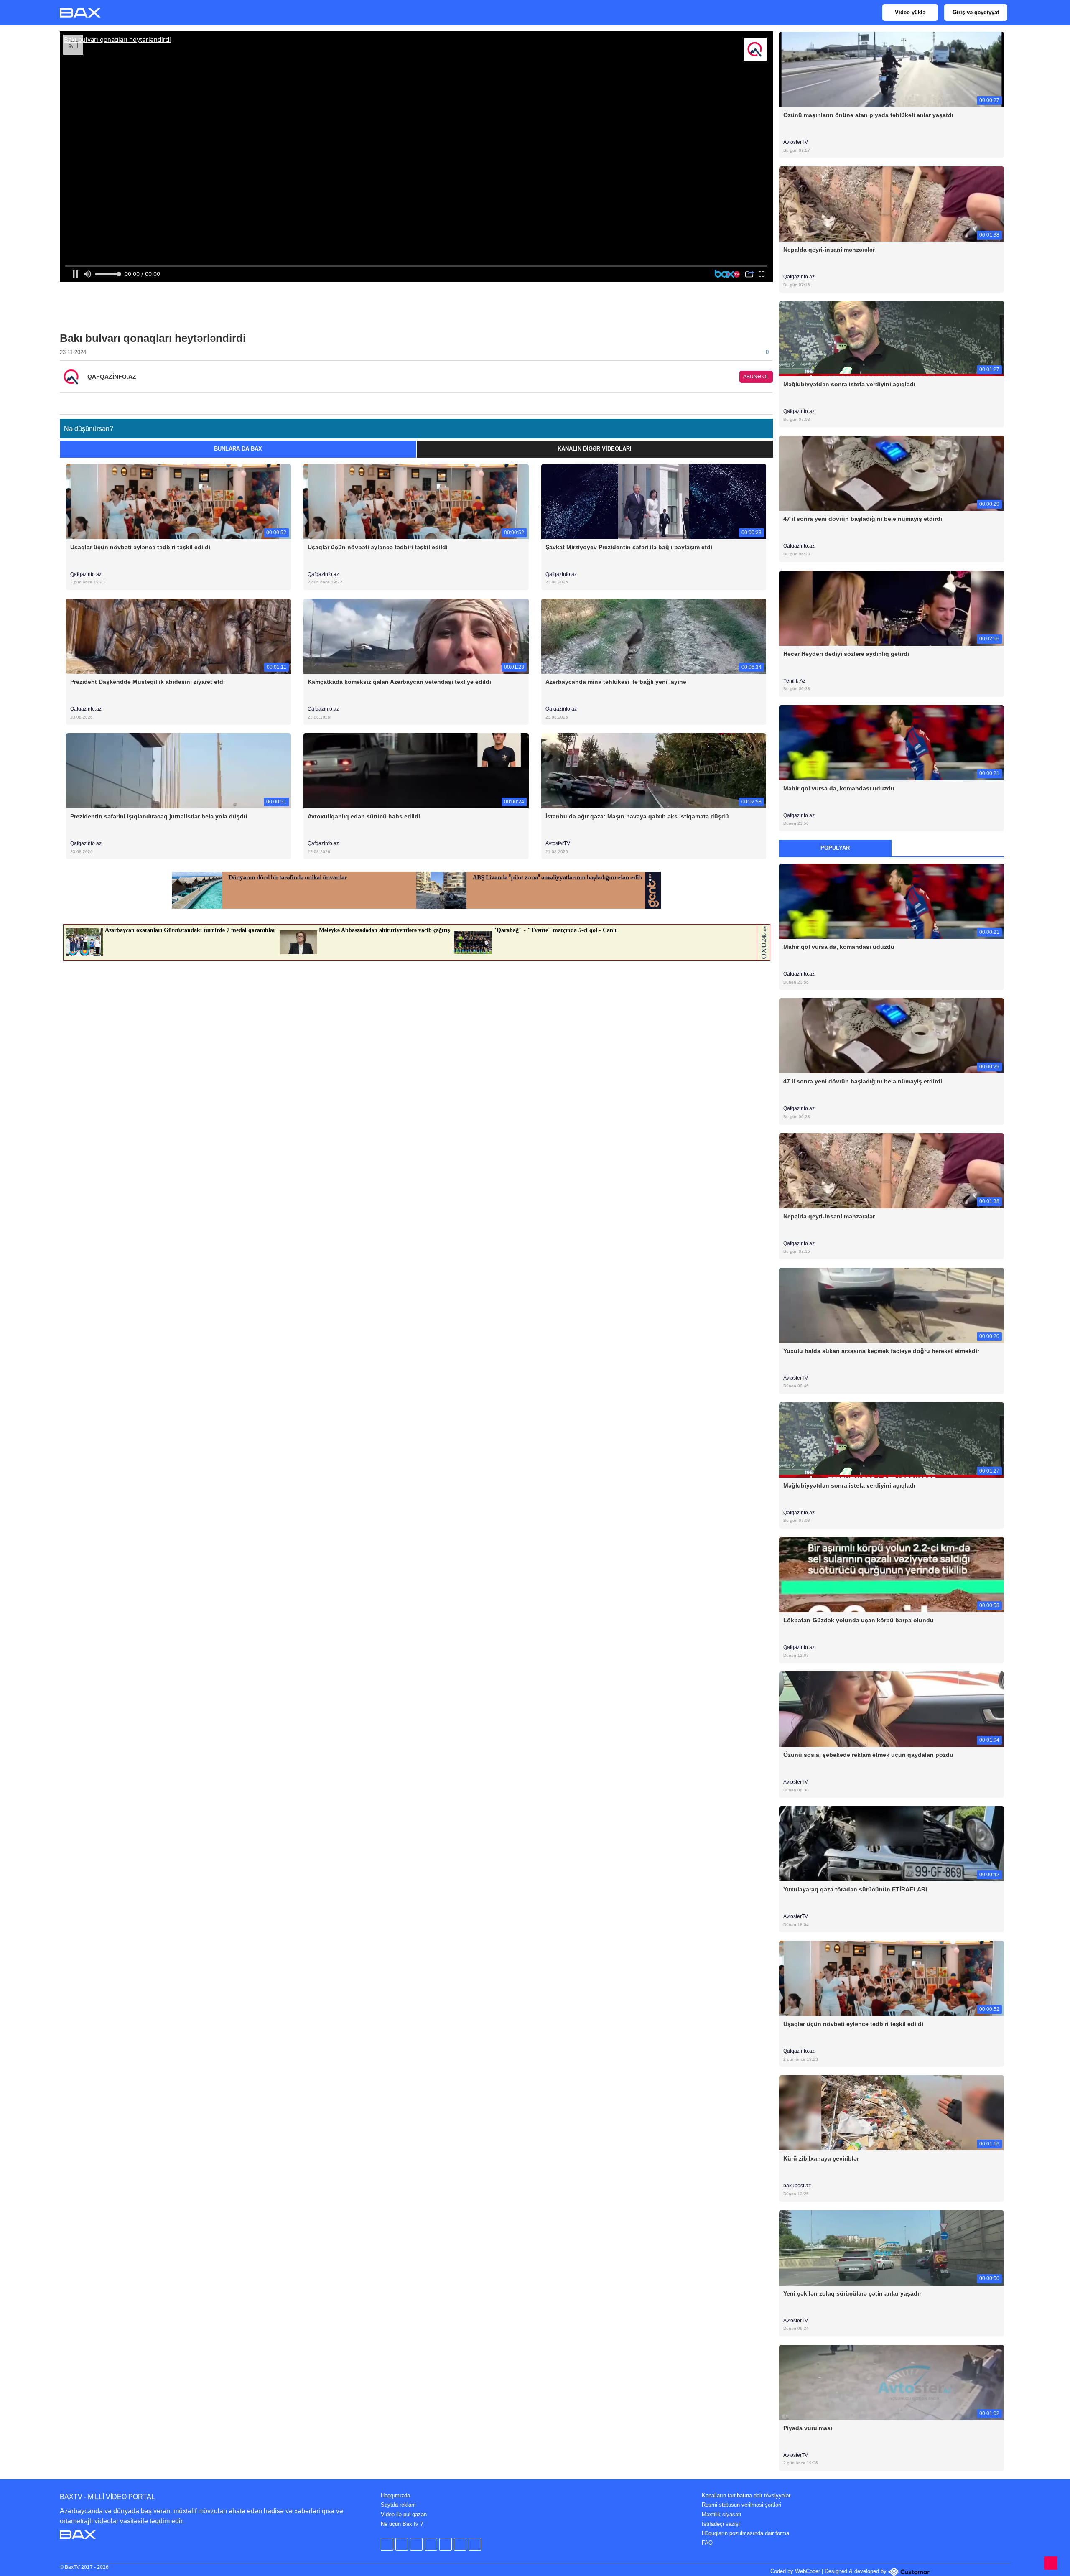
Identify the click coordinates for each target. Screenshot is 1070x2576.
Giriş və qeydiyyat (976, 12)
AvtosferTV (558, 843)
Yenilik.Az (795, 681)
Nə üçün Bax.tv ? (402, 2524)
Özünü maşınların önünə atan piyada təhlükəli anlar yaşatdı (868, 115)
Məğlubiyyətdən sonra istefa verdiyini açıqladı (849, 384)
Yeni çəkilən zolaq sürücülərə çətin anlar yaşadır (852, 2293)
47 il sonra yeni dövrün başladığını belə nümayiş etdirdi (863, 519)
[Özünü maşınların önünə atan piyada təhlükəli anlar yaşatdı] (892, 69)
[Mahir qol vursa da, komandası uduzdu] (892, 742)
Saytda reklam (398, 2505)
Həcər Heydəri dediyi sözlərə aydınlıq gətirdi (846, 654)
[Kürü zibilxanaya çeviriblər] (892, 2113)
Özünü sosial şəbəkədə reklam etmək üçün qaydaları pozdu (868, 1755)
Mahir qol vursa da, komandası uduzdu (839, 788)
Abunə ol (756, 377)
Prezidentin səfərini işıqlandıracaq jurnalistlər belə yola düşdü (159, 816)
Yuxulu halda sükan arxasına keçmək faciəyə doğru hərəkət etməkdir (881, 1351)
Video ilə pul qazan (404, 2514)
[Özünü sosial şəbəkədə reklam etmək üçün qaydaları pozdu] (892, 1709)
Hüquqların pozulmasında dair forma (745, 2533)
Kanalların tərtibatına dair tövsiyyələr (746, 2496)
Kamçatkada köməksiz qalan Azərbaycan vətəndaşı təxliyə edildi (399, 682)
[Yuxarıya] (1051, 2563)
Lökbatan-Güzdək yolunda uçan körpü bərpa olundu (859, 1620)
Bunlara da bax (238, 449)
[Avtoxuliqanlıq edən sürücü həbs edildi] (416, 771)
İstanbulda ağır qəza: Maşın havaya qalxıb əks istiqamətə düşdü (637, 816)
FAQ (707, 2543)
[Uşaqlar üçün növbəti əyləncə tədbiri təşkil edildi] (178, 501)
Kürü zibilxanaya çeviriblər (821, 2158)
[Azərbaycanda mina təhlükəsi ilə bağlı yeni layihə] (654, 636)
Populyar (835, 848)
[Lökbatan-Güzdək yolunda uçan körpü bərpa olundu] (892, 1574)
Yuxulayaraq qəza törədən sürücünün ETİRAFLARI (855, 1889)
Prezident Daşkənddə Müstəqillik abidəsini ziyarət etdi (148, 682)
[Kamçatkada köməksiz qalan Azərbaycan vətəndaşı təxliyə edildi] (416, 636)
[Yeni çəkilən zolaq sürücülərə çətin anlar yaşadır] (892, 2247)
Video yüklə (910, 12)
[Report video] (768, 401)
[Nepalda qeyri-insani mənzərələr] (892, 204)
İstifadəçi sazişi (721, 2524)
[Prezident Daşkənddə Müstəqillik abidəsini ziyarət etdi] (178, 636)
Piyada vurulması (808, 2428)
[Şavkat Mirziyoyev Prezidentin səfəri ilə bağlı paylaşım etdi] (654, 501)
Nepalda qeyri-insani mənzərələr (829, 250)
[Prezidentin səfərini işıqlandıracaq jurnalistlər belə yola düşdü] (178, 771)
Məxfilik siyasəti (721, 2514)
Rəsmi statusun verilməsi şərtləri (741, 2505)
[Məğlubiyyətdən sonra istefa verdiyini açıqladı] (892, 338)
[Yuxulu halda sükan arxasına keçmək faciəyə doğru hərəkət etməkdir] (892, 1305)
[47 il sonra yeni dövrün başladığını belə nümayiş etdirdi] (892, 473)
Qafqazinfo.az (86, 574)
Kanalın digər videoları (595, 449)
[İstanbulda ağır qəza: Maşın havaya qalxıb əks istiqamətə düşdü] (654, 771)
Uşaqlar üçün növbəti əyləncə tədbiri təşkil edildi (140, 547)
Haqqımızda (395, 2496)
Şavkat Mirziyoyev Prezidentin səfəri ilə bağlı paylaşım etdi (629, 547)
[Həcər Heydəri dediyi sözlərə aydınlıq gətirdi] (892, 608)
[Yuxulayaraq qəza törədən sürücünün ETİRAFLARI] (892, 1843)
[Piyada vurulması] (892, 2382)
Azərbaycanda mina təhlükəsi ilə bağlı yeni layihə (616, 682)
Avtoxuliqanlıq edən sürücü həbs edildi (364, 816)
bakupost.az (798, 2186)
